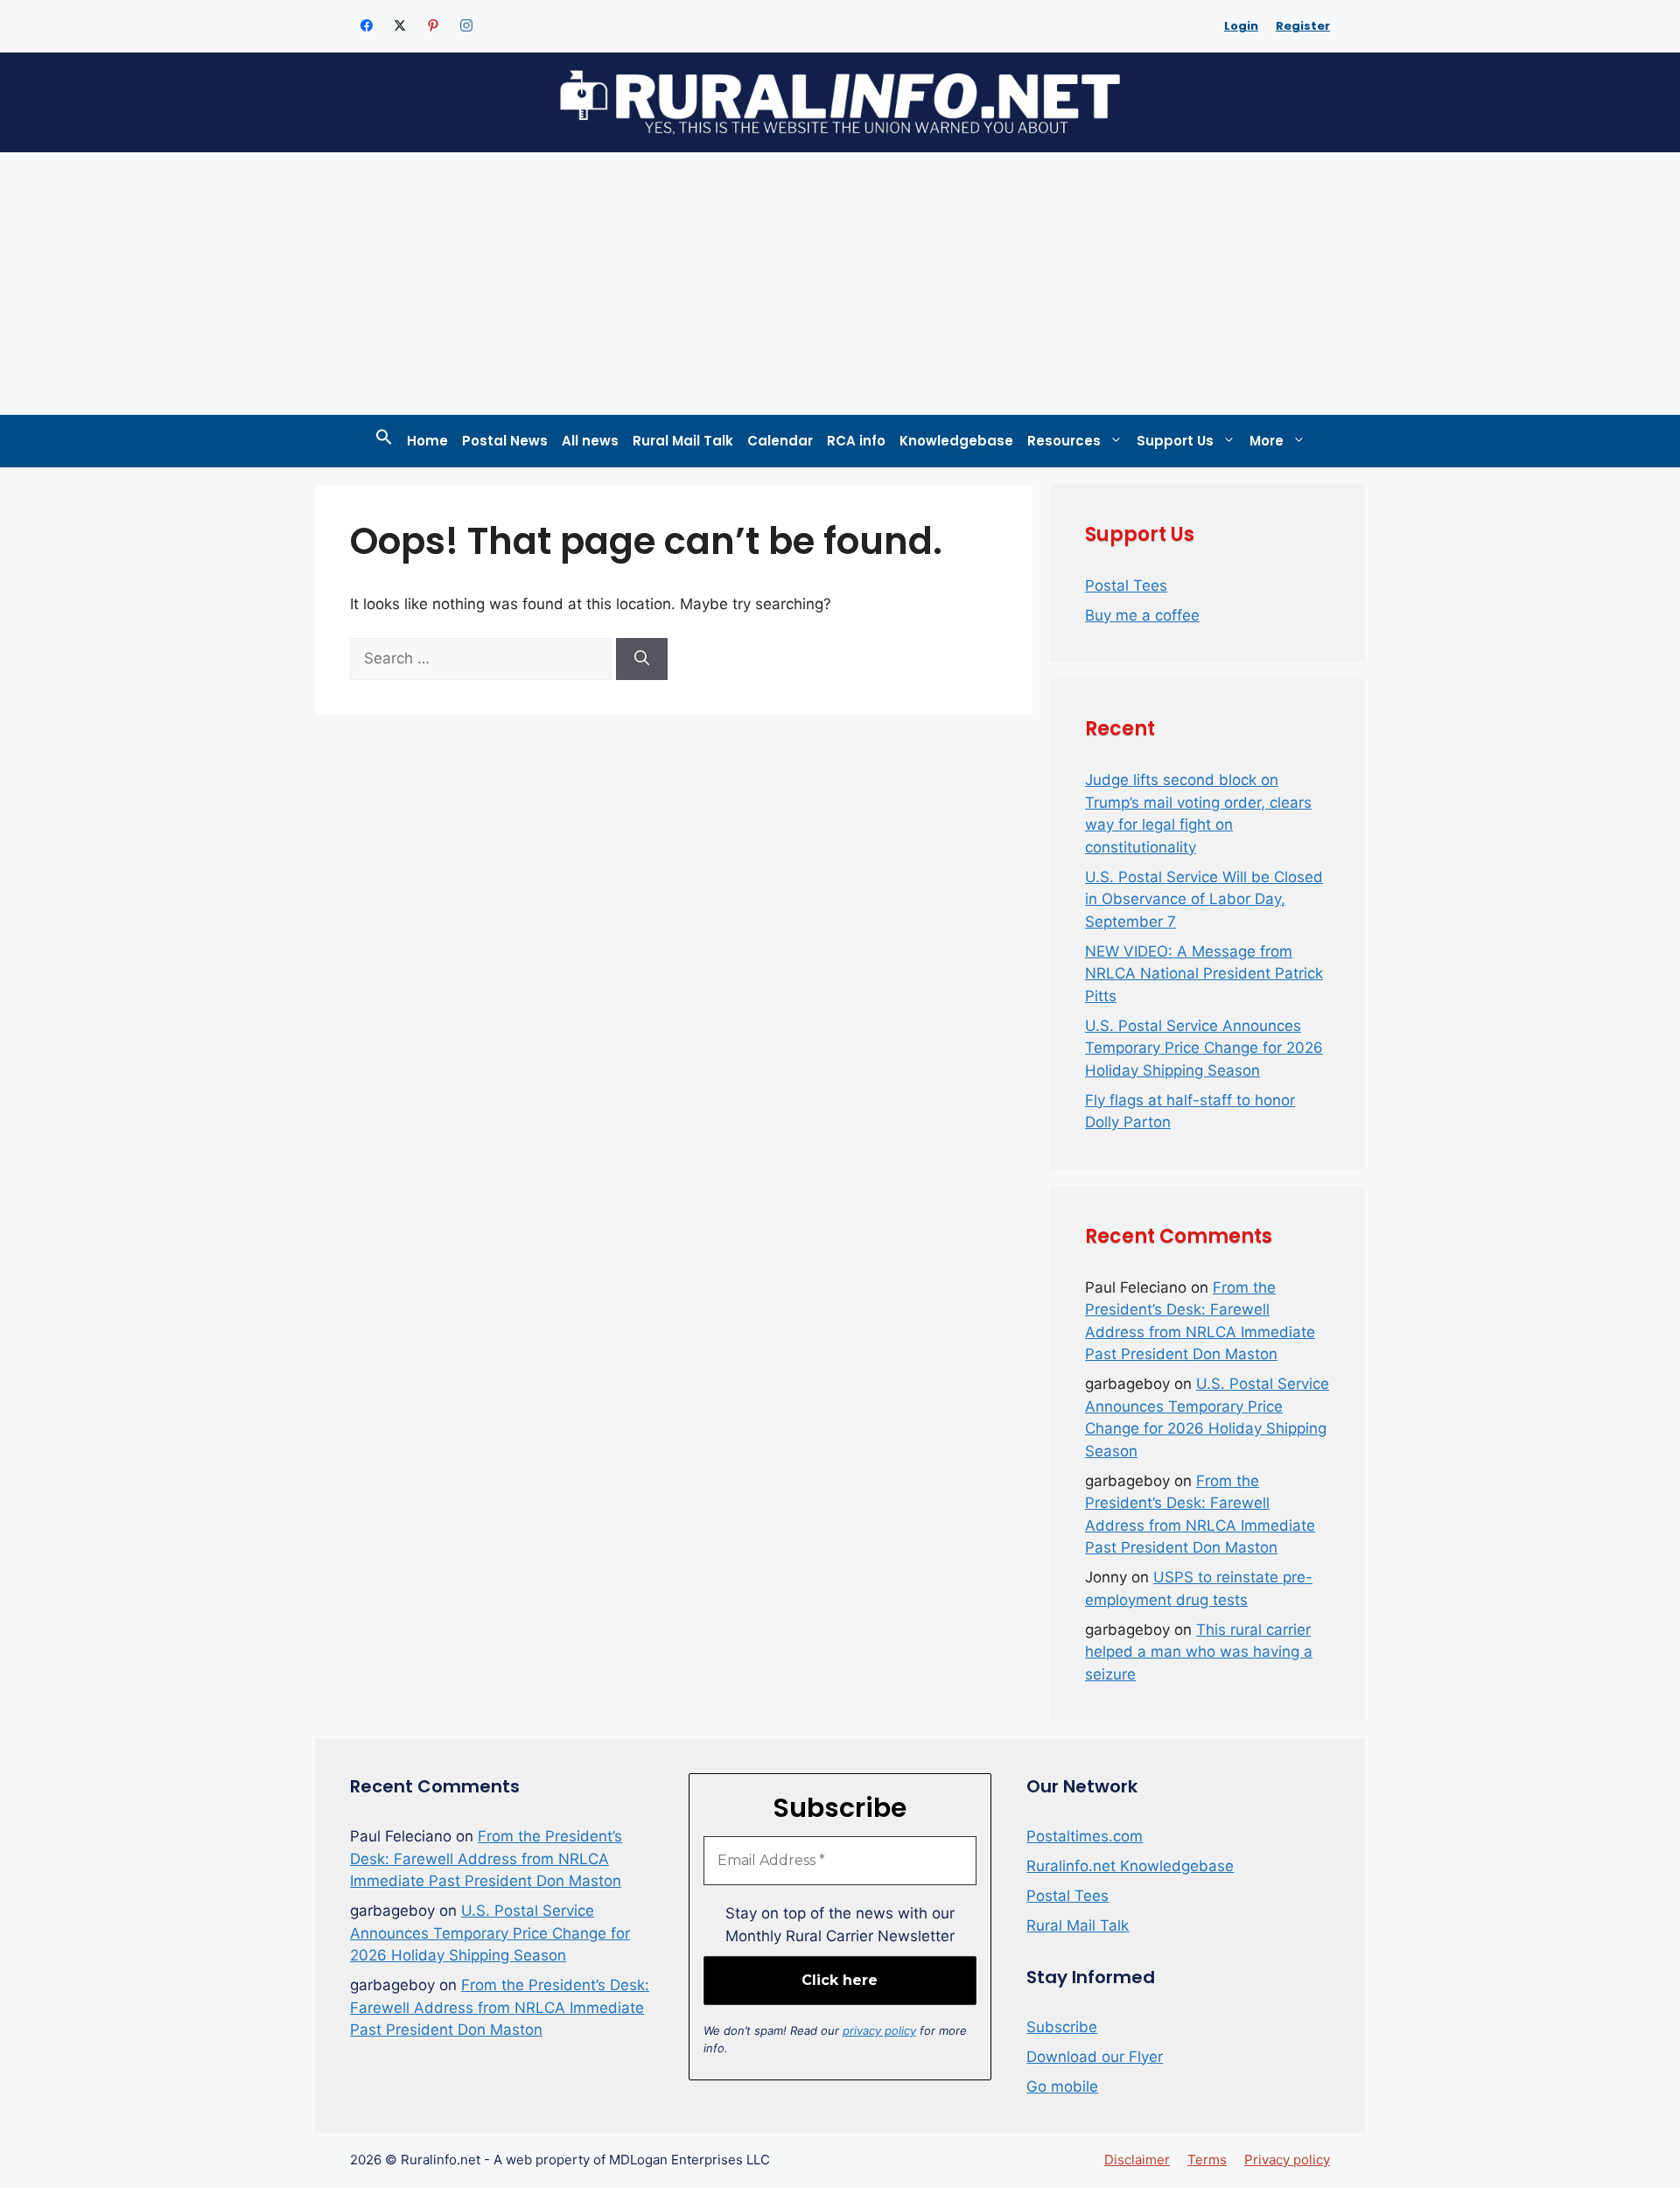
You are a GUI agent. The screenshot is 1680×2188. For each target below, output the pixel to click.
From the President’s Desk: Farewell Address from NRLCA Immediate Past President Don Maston (486, 1858)
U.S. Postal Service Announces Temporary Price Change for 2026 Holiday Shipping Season (1204, 1048)
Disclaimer (1137, 2160)
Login (1241, 26)
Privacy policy (1287, 2160)
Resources (1064, 441)
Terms (1207, 2160)
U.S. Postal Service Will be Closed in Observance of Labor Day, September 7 (1204, 899)
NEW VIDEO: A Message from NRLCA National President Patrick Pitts (1204, 974)
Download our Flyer (1095, 2057)
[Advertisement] (840, 284)
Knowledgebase (956, 441)
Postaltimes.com (1085, 1836)
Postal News (505, 441)
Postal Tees (1126, 586)
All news (590, 441)
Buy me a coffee (1142, 615)
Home (427, 441)
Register (1303, 26)
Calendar (780, 441)
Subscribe (1062, 2027)
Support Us (1175, 441)
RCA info (856, 441)
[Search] (642, 659)
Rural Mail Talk (683, 441)
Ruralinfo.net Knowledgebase (1130, 1866)
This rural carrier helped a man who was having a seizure (1199, 1652)
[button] (384, 441)
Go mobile (1062, 2086)
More (1267, 441)
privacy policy (879, 2030)
